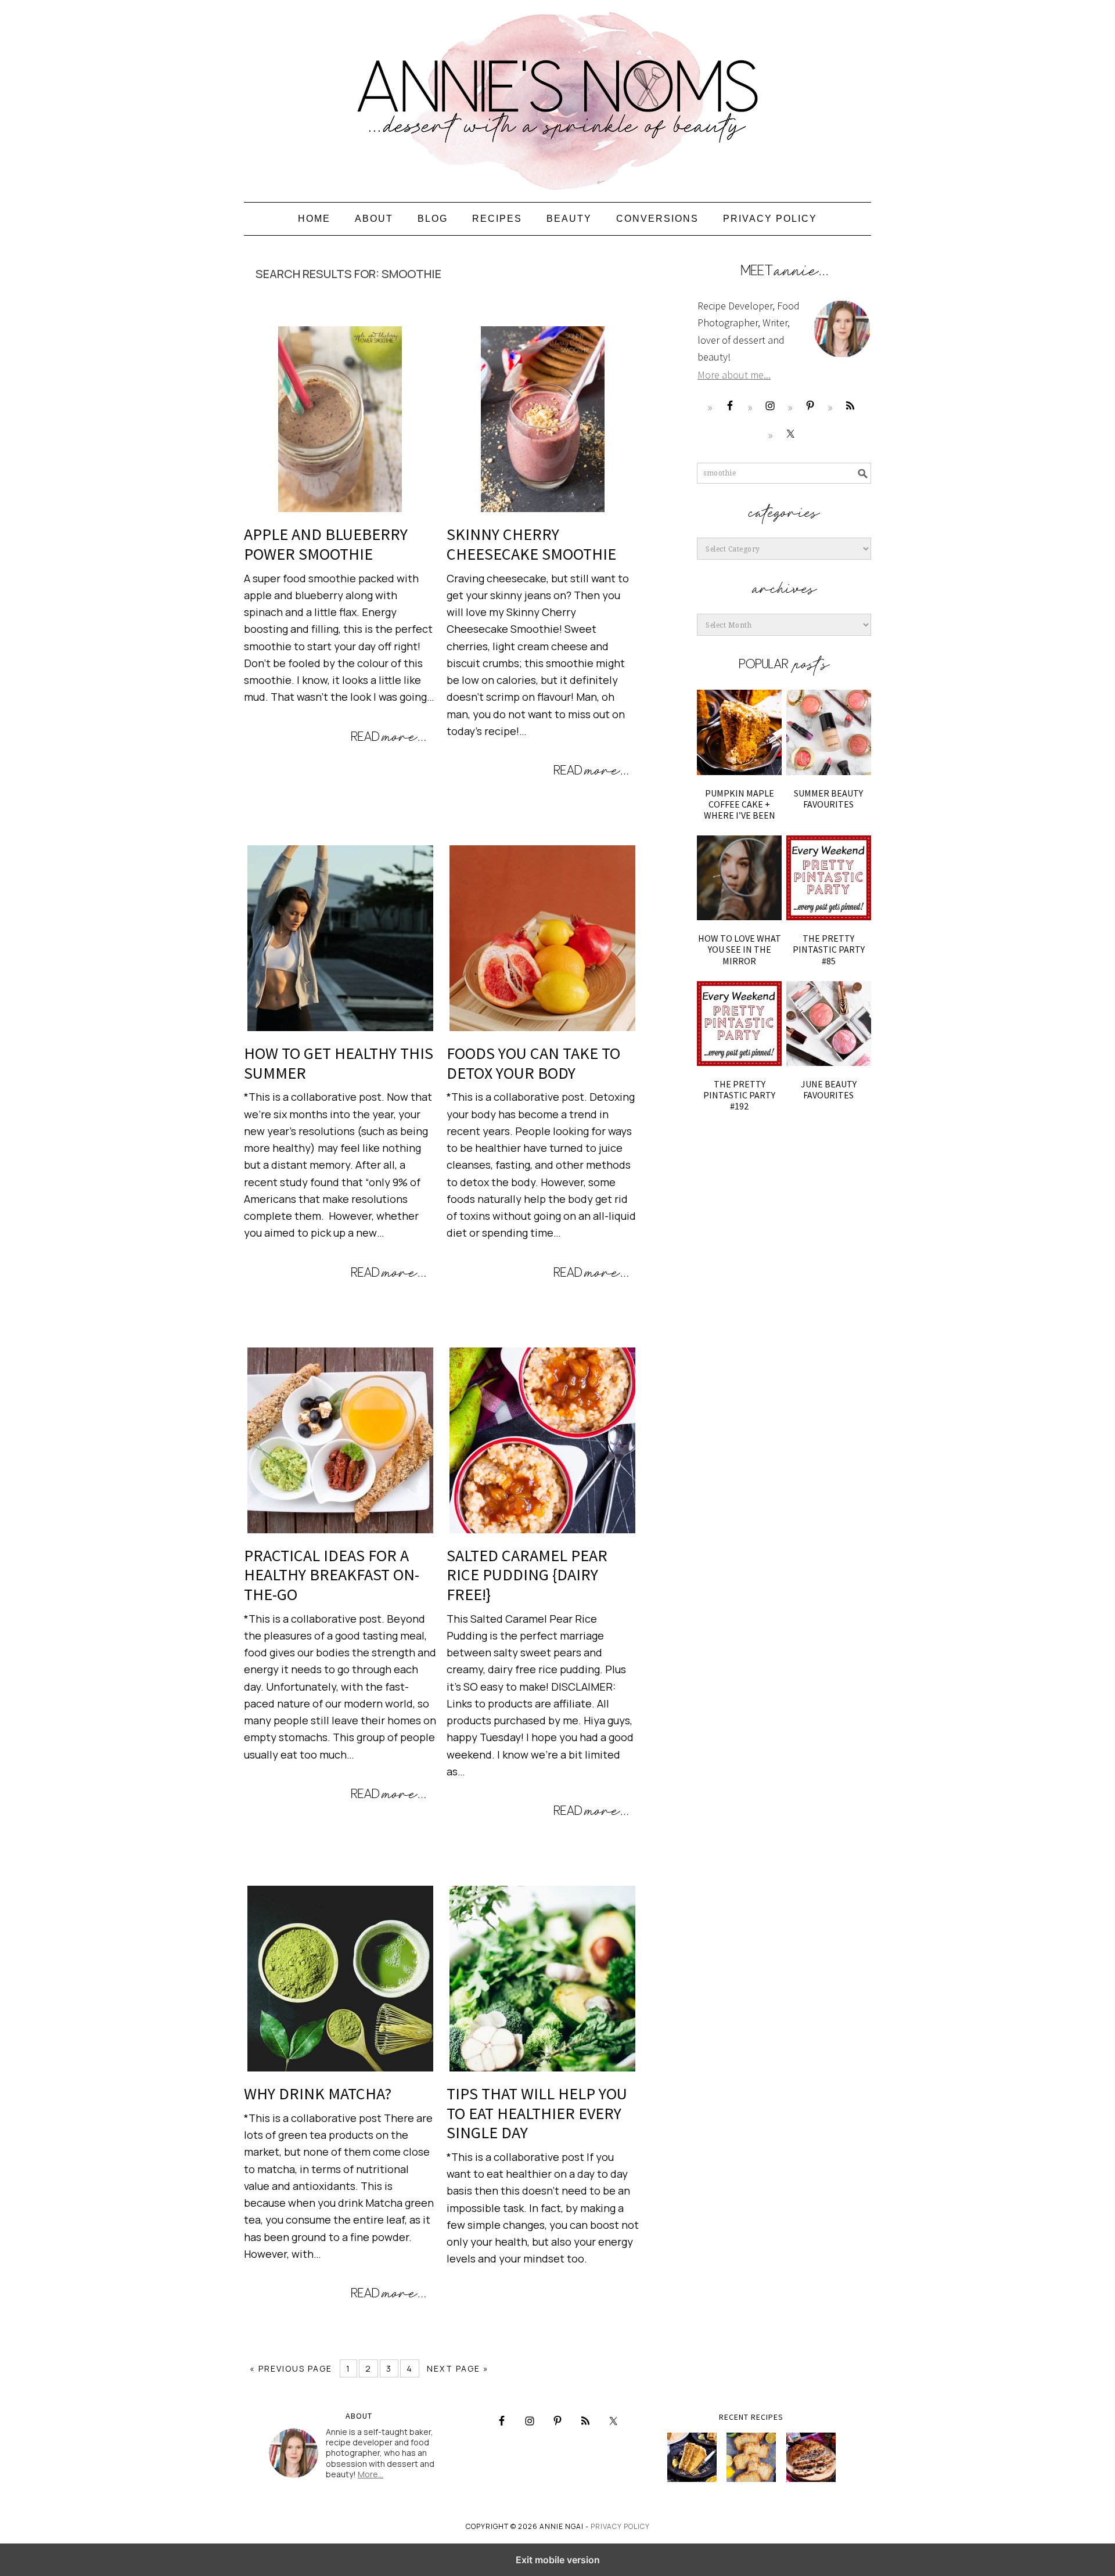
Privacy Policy (620, 2526)
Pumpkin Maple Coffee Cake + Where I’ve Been (740, 804)
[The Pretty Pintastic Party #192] (739, 1024)
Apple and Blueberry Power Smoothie (326, 544)
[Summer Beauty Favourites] (829, 732)
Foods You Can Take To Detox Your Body (533, 1063)
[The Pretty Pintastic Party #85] (829, 878)
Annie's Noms (557, 96)
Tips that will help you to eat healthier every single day (537, 2113)
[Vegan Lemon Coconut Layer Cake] (692, 2457)
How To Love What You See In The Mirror (740, 949)
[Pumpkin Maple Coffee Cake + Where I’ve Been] (739, 732)
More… (371, 2474)
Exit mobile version (558, 2560)
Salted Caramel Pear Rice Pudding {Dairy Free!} (527, 1575)
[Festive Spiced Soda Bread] (811, 2457)
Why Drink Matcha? (318, 2094)
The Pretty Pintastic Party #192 (739, 1095)
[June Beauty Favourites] (829, 1024)
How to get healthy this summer (339, 1063)
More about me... (734, 375)
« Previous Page (291, 2368)
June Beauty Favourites (829, 1089)
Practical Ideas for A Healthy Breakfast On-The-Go (332, 1575)
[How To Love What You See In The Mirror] (739, 878)
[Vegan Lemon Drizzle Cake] (751, 2457)
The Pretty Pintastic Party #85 (829, 949)
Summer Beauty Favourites (828, 799)
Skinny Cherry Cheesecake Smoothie (531, 544)
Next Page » (458, 2368)
